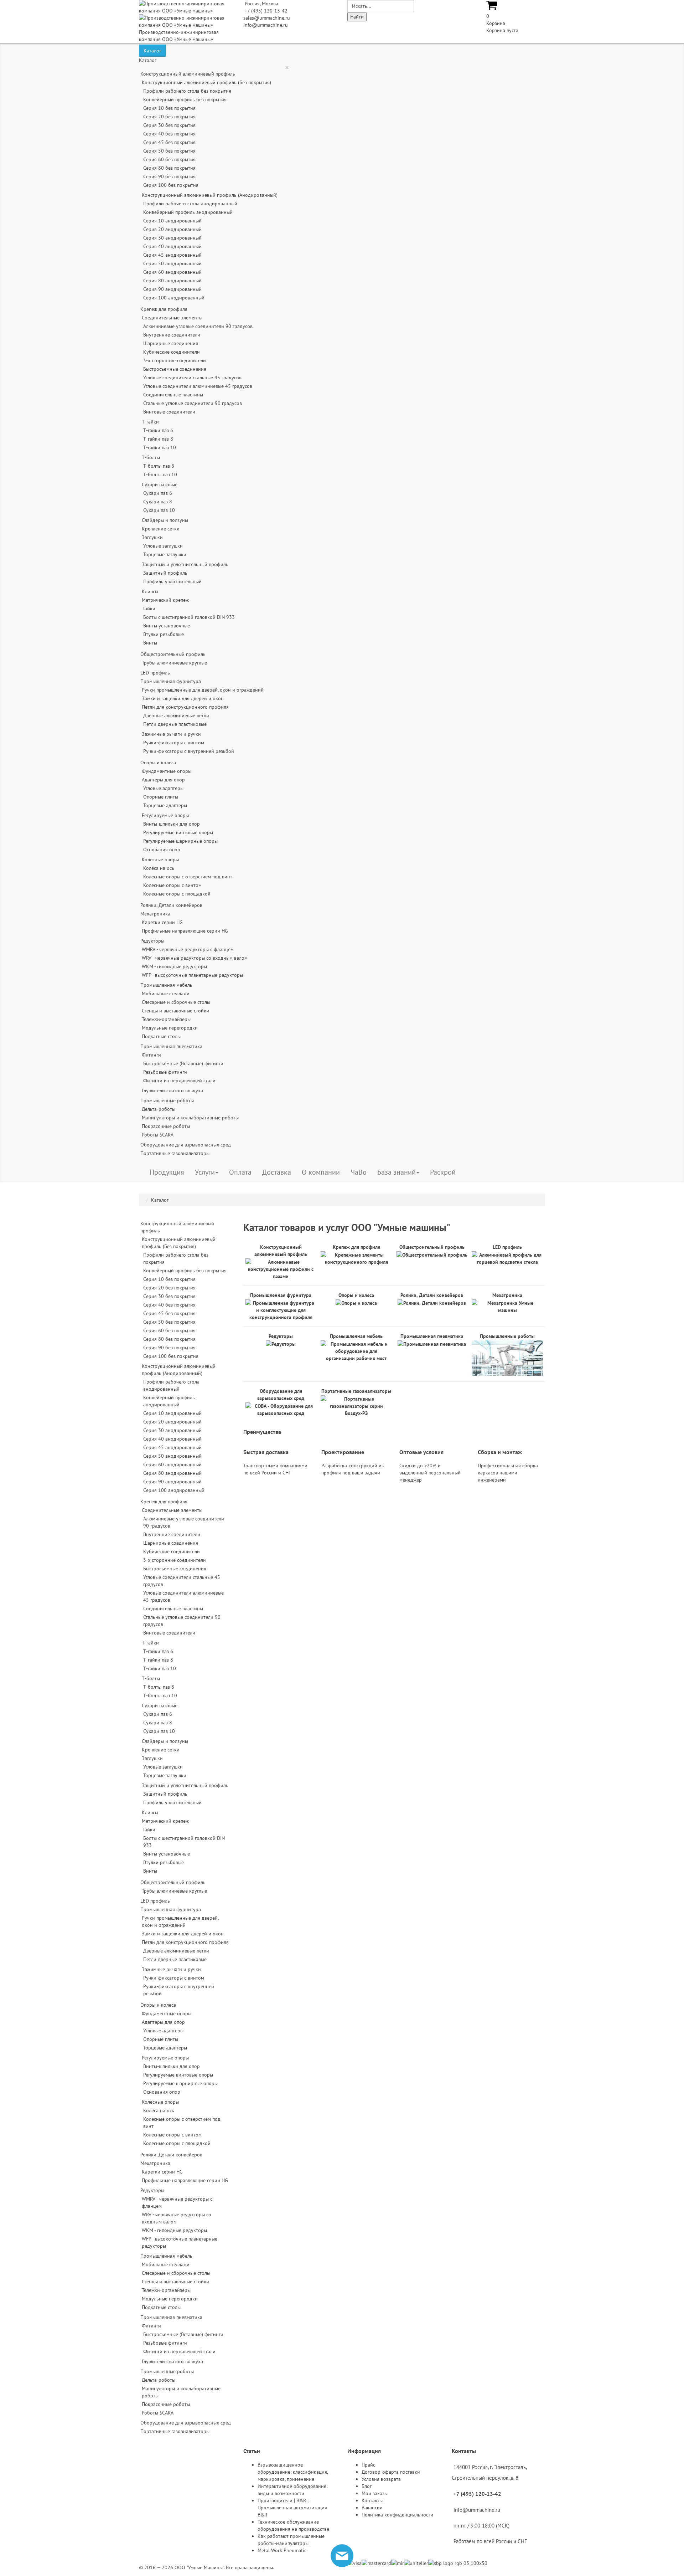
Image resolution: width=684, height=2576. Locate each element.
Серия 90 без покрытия (169, 176)
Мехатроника (155, 914)
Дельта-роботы (159, 1109)
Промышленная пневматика (171, 1046)
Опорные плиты (161, 797)
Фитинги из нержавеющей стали (179, 1081)
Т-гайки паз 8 (158, 439)
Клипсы (150, 591)
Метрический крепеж (165, 600)
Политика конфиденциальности (397, 2515)
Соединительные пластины (173, 395)
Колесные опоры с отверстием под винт (188, 877)
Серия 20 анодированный (172, 229)
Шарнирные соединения (171, 343)
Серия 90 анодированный (172, 289)
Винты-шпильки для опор (172, 824)
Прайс (368, 2465)
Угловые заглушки (163, 546)
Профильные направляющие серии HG (185, 931)
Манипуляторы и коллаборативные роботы (190, 1118)
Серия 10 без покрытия (169, 108)
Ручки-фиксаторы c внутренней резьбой (189, 751)
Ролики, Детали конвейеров (171, 905)
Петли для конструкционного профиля (185, 707)
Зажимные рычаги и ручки (171, 734)
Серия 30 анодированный (172, 238)
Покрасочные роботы (166, 1126)
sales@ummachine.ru (267, 18)
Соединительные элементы (172, 318)
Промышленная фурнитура (171, 681)
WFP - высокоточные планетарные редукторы (192, 975)
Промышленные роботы (167, 1100)
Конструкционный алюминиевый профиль (188, 74)
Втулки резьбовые (164, 634)
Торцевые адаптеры (165, 805)
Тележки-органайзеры (166, 1019)
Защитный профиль (165, 573)
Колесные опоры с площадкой (177, 894)
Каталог (152, 51)
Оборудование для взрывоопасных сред (186, 1145)
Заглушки (152, 537)
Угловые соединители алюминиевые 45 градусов (198, 386)
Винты (150, 643)
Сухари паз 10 (159, 510)
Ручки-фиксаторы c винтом (174, 743)
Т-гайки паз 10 (160, 447)
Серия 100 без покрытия (171, 185)
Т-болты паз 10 (160, 474)
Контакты (372, 2500)
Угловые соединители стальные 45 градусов (192, 378)
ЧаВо (359, 1172)
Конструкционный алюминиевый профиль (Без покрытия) (206, 82)
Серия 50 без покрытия (169, 151)
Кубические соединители (172, 352)
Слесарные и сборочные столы (176, 1002)
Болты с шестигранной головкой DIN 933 (189, 617)
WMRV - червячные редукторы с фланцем (188, 949)
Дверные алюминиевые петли (176, 715)
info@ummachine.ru (266, 25)
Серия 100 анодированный (174, 298)
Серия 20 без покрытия (169, 117)
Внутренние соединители (172, 335)
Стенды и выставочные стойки (175, 1011)
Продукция (167, 1172)
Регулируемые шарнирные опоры (180, 841)
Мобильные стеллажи (166, 994)
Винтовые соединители (169, 412)
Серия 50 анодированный (172, 263)
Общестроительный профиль (173, 654)
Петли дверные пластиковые (175, 724)
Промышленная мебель (166, 985)
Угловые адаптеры (163, 788)
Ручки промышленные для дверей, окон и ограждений (203, 690)
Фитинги (151, 1055)
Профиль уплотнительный (172, 581)
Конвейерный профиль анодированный (188, 212)
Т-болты (151, 457)
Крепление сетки (161, 529)
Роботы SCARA (158, 1135)
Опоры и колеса (158, 763)
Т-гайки (150, 422)
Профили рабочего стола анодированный (190, 204)
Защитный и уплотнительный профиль (185, 564)
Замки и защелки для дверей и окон (183, 698)
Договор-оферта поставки (391, 2472)
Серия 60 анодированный (172, 272)
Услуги (205, 1172)
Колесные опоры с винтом (172, 885)
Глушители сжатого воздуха (172, 1091)
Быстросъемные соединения (175, 369)
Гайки (149, 609)
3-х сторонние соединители (175, 360)
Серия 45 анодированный (172, 255)
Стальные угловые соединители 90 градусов (193, 403)
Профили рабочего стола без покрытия (187, 91)
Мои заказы (375, 2493)
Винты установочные (167, 626)
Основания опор (162, 850)
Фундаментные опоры (167, 771)
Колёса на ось (159, 868)
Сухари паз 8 (158, 502)
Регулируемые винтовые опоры (178, 832)
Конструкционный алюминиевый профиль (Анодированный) (210, 195)
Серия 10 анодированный (172, 221)
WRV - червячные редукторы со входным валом (195, 958)
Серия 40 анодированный (172, 246)
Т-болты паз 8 (159, 466)
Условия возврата (381, 2479)
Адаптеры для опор (163, 780)
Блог (367, 2486)
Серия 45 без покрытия (169, 142)
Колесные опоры (160, 859)
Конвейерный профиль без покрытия (185, 99)
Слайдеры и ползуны (165, 520)
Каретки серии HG (162, 922)
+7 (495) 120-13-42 (266, 11)
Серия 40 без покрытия (169, 134)
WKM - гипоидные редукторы (174, 966)
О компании (321, 1172)
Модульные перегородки (170, 1028)
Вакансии (372, 2508)
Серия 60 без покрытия (169, 159)
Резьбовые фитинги (165, 1072)
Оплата (240, 1172)
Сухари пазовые (160, 484)
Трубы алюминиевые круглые (174, 663)
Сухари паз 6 (158, 493)
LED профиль (155, 673)
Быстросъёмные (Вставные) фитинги (183, 1063)
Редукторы (152, 941)
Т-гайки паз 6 (158, 430)
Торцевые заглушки (165, 554)
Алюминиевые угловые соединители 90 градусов (198, 326)
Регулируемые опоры (165, 815)
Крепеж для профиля (164, 309)
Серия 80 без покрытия (169, 168)
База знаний (397, 1172)
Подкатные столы (161, 1036)
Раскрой (443, 1172)
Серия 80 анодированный (172, 281)
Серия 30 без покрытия (169, 125)
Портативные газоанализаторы (175, 1153)
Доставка (277, 1172)
